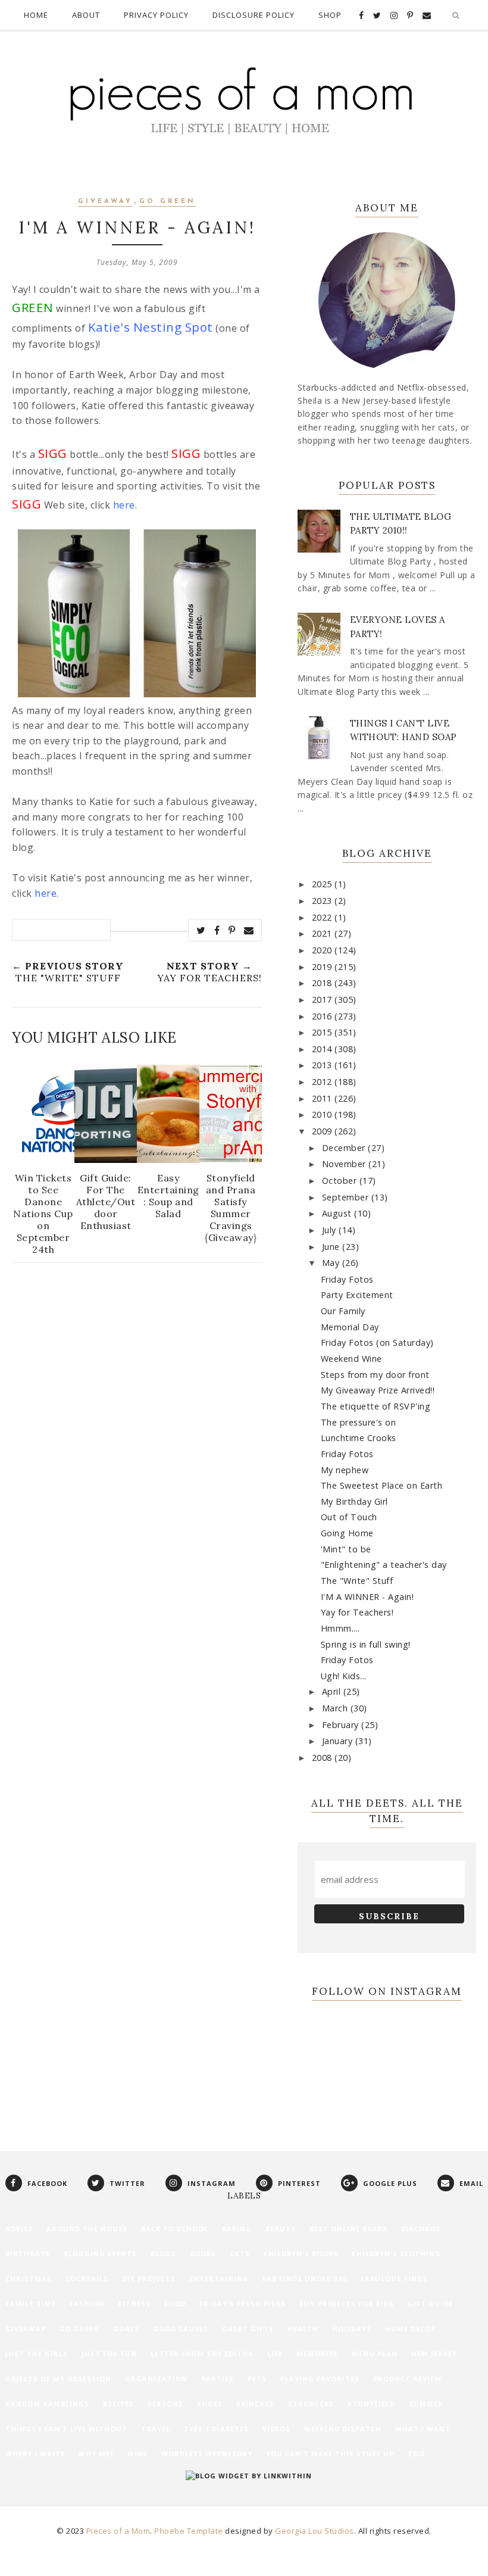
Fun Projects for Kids (347, 2304)
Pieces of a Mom (118, 2531)
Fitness (134, 2304)
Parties (218, 2379)
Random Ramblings (47, 2404)
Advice (19, 2229)
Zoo (416, 2454)
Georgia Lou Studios (315, 2531)
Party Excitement (357, 1295)
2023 (323, 901)
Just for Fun (109, 2354)
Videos (276, 2429)
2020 (323, 950)
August (338, 1213)
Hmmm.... (340, 1628)
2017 (323, 999)
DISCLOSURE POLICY (254, 15)
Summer (426, 2404)
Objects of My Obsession (58, 2379)
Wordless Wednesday (207, 2454)
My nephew (345, 1470)
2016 (323, 1016)
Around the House (87, 2229)
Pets (257, 2379)
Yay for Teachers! (357, 1612)
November (345, 1164)
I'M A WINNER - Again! (367, 1597)
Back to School (175, 2229)
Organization (156, 2379)
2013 (323, 1065)
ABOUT (86, 15)
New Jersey (434, 2354)
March (336, 1708)
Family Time (31, 2304)
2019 (323, 967)
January (339, 1741)
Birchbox (421, 2229)
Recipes (118, 2404)
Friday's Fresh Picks (243, 2304)
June (332, 1247)
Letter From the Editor (202, 2354)
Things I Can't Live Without (66, 2429)
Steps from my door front (375, 1375)
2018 (323, 983)
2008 (323, 1758)
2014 (323, 1049)
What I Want (423, 2429)
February (342, 1725)
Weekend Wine (351, 1359)
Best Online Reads (348, 2229)
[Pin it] (232, 930)
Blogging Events (100, 2254)
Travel (156, 2429)
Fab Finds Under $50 (305, 2279)
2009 (323, 1131)
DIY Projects (149, 2279)
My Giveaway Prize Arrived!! (378, 1390)
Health (303, 2329)
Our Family (343, 1311)
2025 (323, 884)
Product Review (407, 2379)
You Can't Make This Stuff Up (330, 2454)
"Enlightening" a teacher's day (384, 1565)
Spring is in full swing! (366, 1644)
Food (175, 2304)
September (347, 1197)
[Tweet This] (201, 930)
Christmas (29, 2279)
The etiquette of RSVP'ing (376, 1406)
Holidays (352, 2329)
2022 (323, 917)
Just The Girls (37, 2354)
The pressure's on (359, 1422)
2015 (323, 1032)
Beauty (281, 2229)
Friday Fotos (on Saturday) (377, 1342)
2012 (323, 1082)
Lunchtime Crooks (359, 1438)
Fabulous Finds (394, 2279)
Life (275, 2354)
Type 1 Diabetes (216, 2429)
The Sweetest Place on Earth (382, 1485)
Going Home (347, 1533)
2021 (323, 933)
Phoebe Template (189, 2531)
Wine (137, 2454)
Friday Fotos (347, 1279)
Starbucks (311, 2404)
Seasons (165, 2404)
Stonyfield (371, 2404)
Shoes (210, 2404)
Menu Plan (375, 2354)
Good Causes (181, 2329)
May (332, 1263)
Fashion (87, 2304)
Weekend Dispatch (343, 2429)
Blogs (163, 2254)
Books (203, 2254)
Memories (317, 2354)
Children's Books (301, 2254)
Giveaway (105, 202)
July (331, 1230)
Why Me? (96, 2454)
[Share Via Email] (249, 930)
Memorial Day (350, 1327)
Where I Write (35, 2454)
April (333, 1691)
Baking (237, 2229)
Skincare (255, 2404)
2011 (323, 1098)
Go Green (168, 202)
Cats (240, 2254)
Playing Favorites (320, 2379)
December (345, 1148)
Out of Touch (349, 1517)
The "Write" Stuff (357, 1581)
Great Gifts (248, 2329)
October (341, 1181)
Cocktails (87, 2279)
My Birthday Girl (354, 1501)
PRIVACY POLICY (156, 15)
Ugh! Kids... (344, 1676)
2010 (323, 1114)
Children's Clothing (396, 2254)
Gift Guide (430, 2304)
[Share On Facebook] (217, 930)
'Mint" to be (346, 1549)
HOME (36, 15)
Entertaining (219, 2279)
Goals (126, 2329)
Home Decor (411, 2329)
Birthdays (28, 2254)
